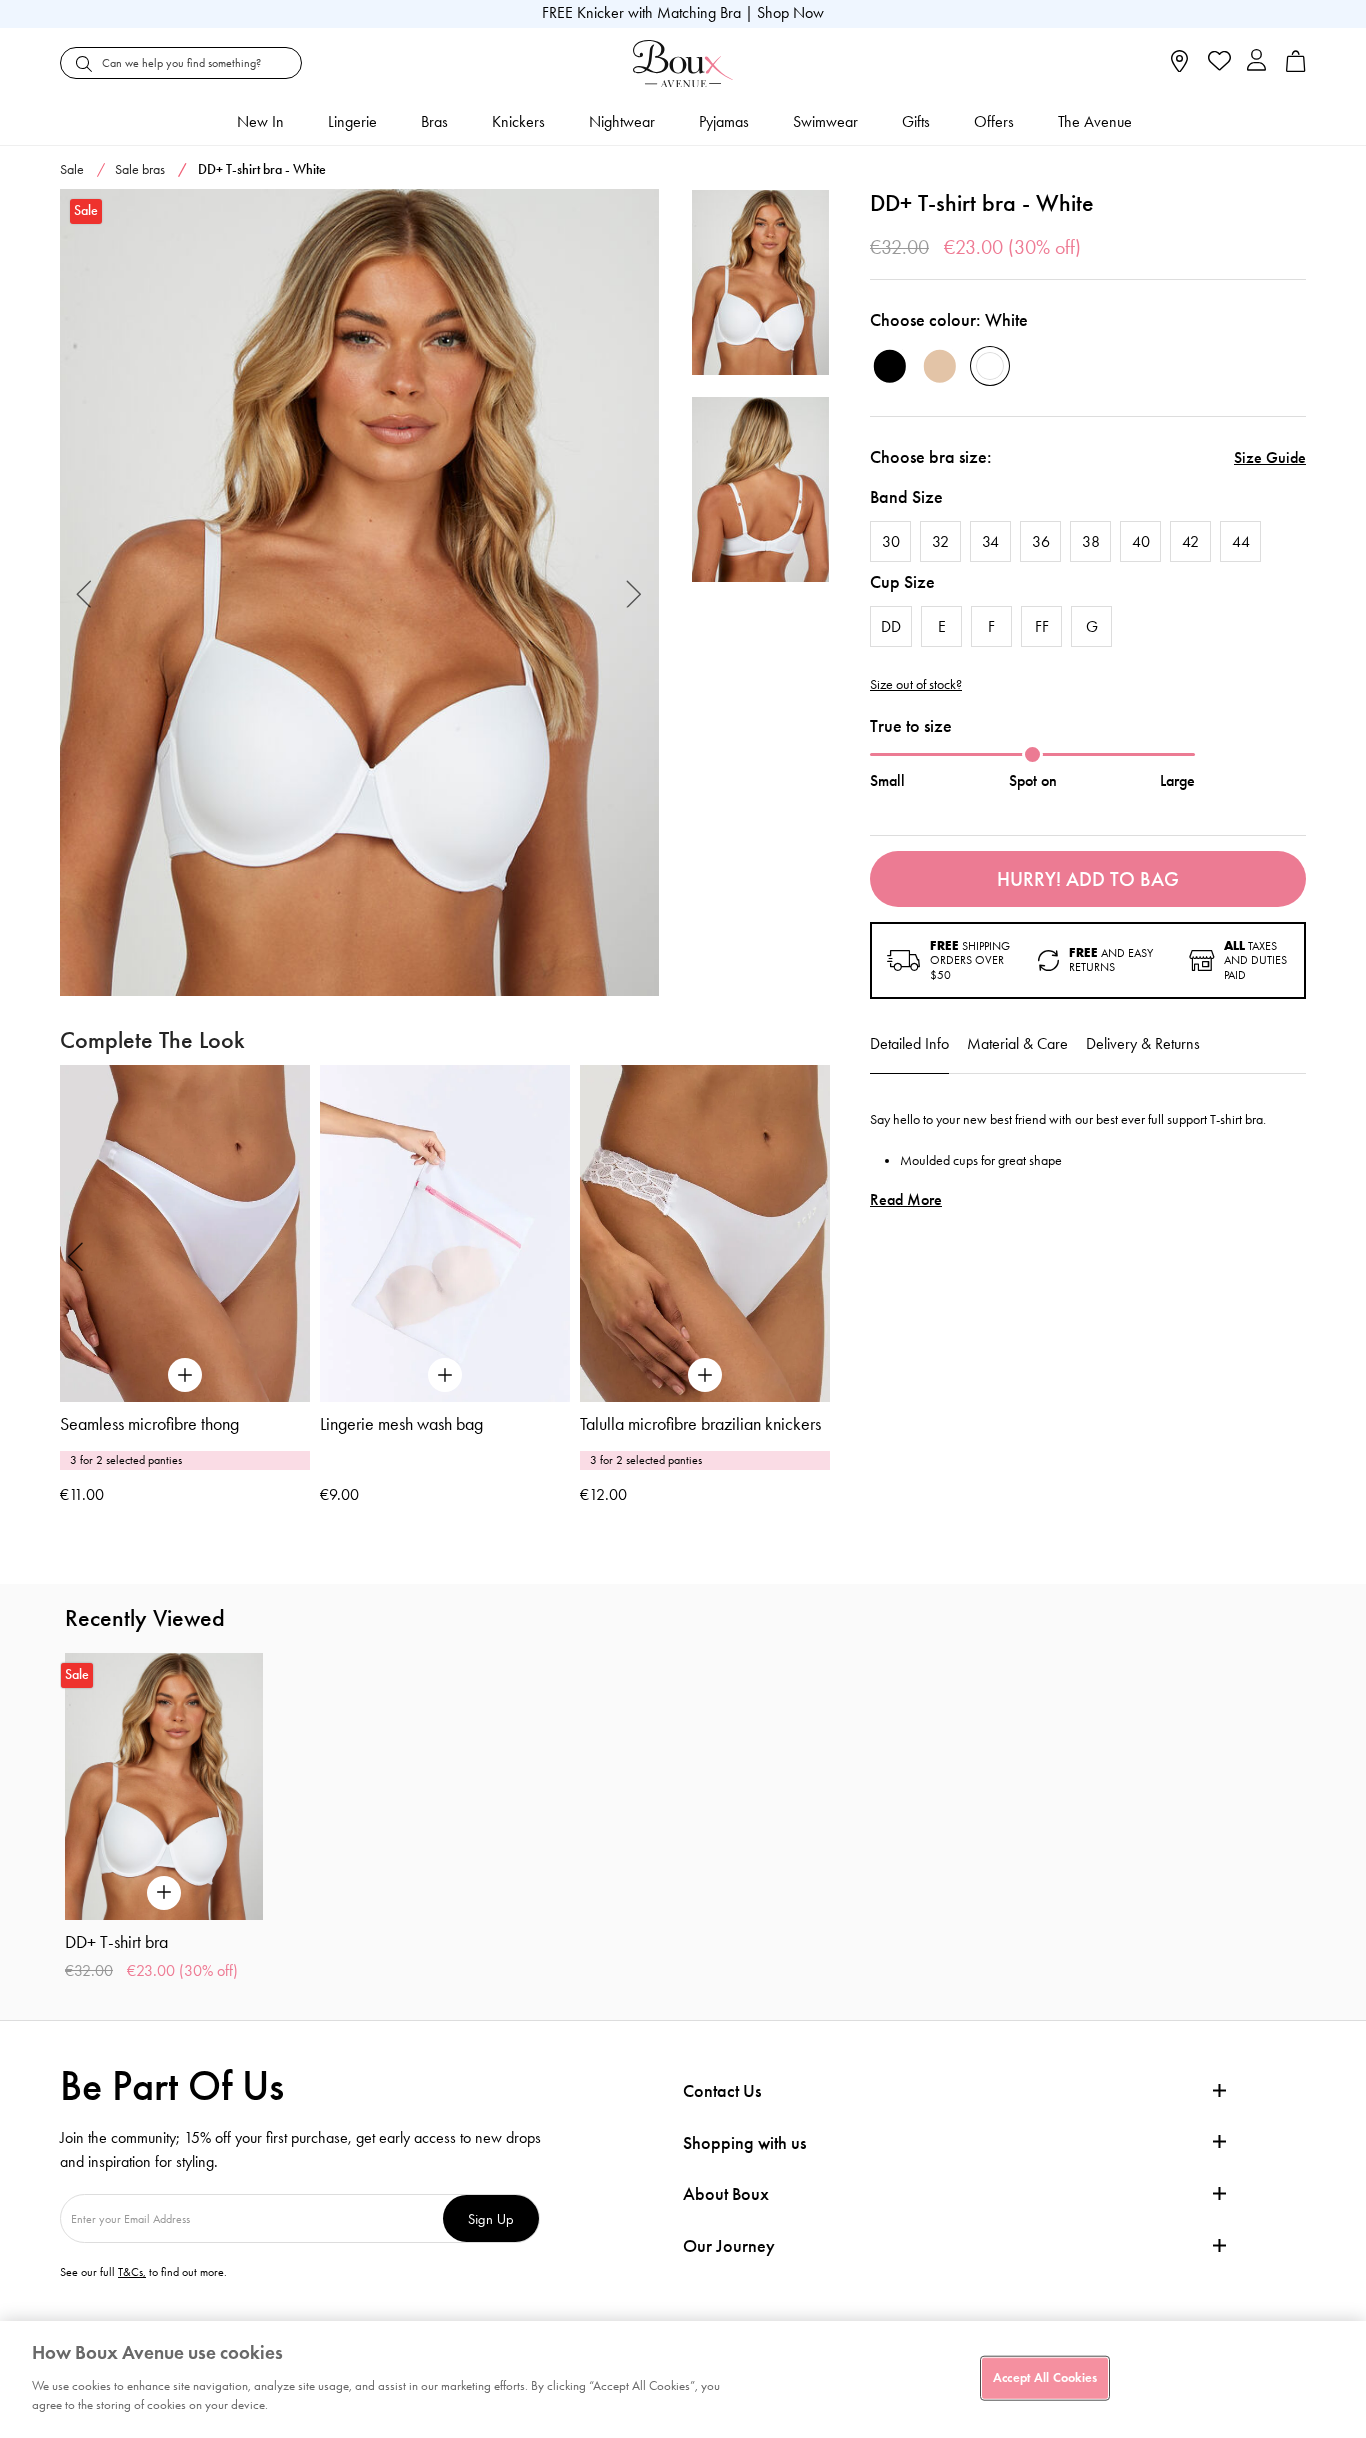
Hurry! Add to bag (1088, 879)
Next (634, 592)
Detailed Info (909, 1043)
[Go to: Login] (1256, 62)
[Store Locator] (1179, 67)
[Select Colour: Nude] (940, 366)
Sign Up (491, 2218)
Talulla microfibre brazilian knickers (700, 1424)
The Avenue (1095, 121)
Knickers (518, 121)
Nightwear (622, 121)
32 (940, 541)
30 (891, 541)
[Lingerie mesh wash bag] (445, 1233)
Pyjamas (724, 121)
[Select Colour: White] (990, 366)
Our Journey (729, 2246)
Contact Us (722, 2091)
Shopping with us (744, 2143)
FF (1042, 626)
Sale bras (140, 169)
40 (1141, 541)
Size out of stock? (916, 685)
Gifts (916, 121)
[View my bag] (1296, 67)
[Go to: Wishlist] (1217, 63)
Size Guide (1270, 457)
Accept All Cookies (1045, 2377)
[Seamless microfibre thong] (185, 1233)
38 (1091, 541)
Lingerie (352, 121)
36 (1041, 541)
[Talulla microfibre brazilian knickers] (705, 1233)
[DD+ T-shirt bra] (359, 593)
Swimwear (825, 121)
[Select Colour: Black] (890, 366)
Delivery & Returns (1143, 1043)
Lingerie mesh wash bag (401, 1424)
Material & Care (1017, 1043)
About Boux (726, 2194)
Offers (994, 121)
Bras (434, 121)
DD (891, 626)
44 (1241, 541)
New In (260, 121)
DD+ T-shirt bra (116, 1942)
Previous (84, 592)
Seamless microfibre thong (149, 1424)
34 (990, 541)
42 (1190, 541)
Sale (72, 169)
